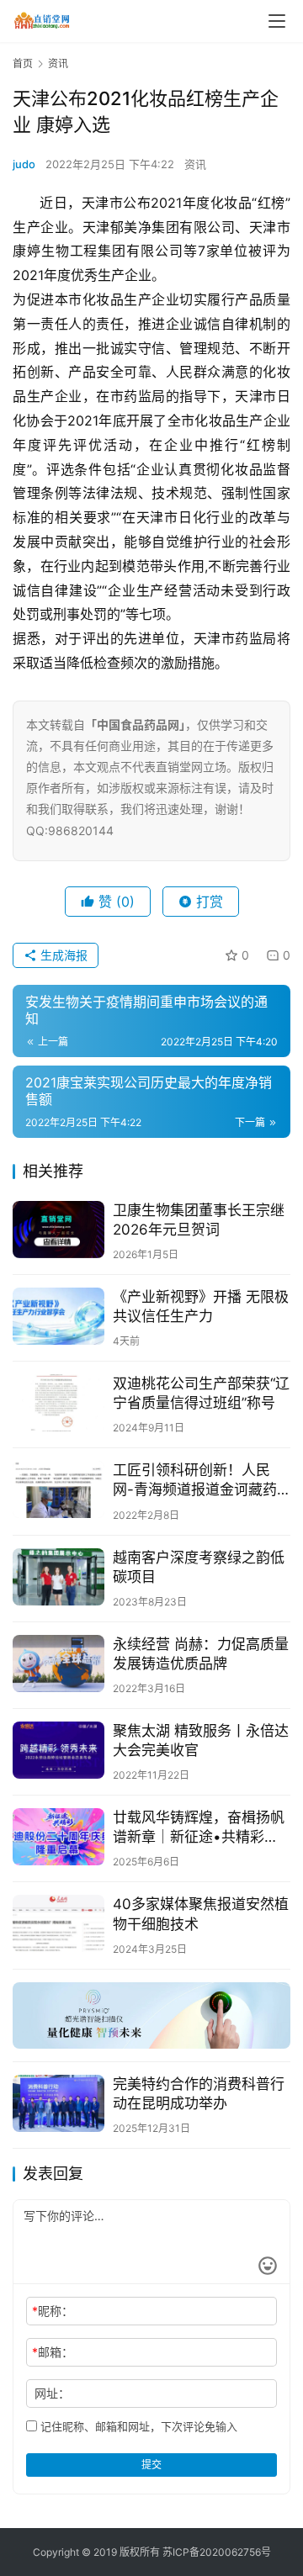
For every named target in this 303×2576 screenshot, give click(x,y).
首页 (23, 63)
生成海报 (62, 955)
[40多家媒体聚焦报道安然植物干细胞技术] (58, 1923)
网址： (52, 2393)
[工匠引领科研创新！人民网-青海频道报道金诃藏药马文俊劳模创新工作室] (58, 1489)
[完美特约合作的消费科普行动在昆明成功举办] (58, 2103)
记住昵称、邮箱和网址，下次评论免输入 (137, 2426)
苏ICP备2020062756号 (217, 2552)
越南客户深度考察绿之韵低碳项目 (199, 1567)
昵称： (53, 2311)
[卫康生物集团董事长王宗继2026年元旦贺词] (58, 1230)
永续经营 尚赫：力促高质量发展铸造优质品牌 (201, 1654)
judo (24, 164)
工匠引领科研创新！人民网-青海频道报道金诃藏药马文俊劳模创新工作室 (195, 1481)
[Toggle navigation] (277, 21)
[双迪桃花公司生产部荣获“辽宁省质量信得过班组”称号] (58, 1403)
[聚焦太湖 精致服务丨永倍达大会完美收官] (58, 1750)
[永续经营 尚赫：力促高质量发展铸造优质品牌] (58, 1664)
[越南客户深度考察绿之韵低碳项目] (58, 1577)
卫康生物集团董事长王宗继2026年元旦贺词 (199, 1220)
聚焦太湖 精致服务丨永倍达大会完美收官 (201, 1740)
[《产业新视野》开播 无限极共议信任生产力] (58, 1316)
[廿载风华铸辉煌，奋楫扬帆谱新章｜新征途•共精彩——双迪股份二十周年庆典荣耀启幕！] (58, 1837)
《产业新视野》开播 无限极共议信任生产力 (201, 1307)
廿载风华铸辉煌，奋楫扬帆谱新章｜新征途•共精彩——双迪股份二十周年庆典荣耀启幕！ (199, 1828)
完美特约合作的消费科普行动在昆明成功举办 (199, 2094)
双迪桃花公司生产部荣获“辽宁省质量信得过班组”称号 (201, 1393)
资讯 (195, 164)
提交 (151, 2465)
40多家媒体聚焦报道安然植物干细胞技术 (201, 1914)
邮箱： (53, 2352)
